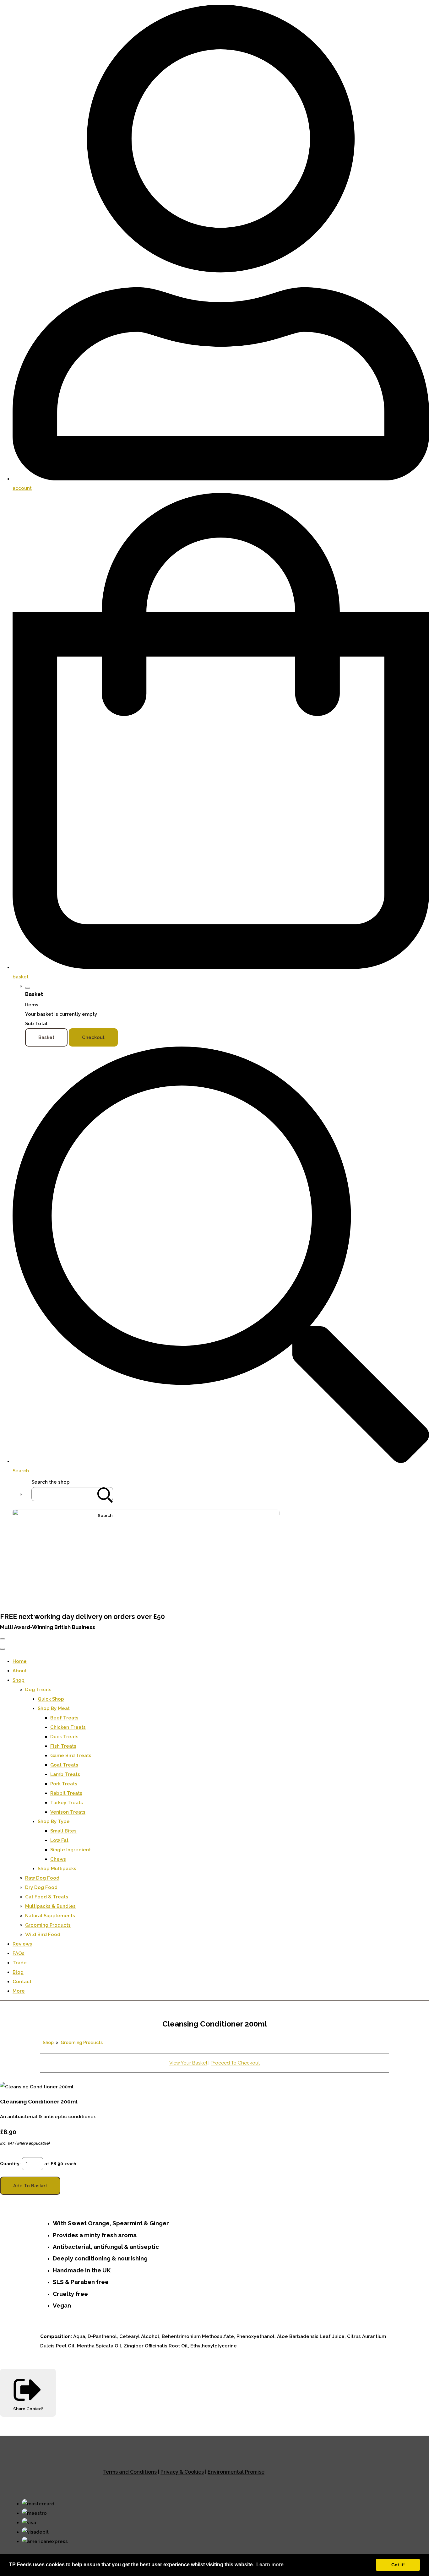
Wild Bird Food (43, 1935)
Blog (18, 1972)
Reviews (22, 1944)
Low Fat (59, 1840)
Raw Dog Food (42, 1878)
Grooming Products (48, 1925)
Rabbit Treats (66, 1793)
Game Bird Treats (71, 1756)
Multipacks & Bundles (50, 1906)
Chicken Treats (68, 1727)
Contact (22, 1982)
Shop (19, 1680)
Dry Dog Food (41, 1887)
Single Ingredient (71, 1850)
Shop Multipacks (57, 1869)
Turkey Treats (67, 1803)
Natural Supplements (50, 1916)
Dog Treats (38, 1690)
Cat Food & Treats (47, 1897)
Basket (46, 1037)
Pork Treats (64, 1784)
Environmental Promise (236, 2472)
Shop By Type (54, 1821)
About (20, 1671)
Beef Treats (64, 1718)
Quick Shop (51, 1699)
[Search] (105, 1494)
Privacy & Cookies (182, 2472)
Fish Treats (63, 1746)
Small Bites (63, 1831)
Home (20, 1661)
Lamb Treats (65, 1774)
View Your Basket (188, 2063)
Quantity (10, 2164)
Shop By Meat (54, 1708)
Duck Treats (64, 1737)
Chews (58, 1859)
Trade (20, 1963)
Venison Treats (68, 1812)
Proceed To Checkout (235, 2063)
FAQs (19, 1953)
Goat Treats (64, 1765)
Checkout (93, 1037)
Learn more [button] (270, 2565)
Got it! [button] (398, 2565)
